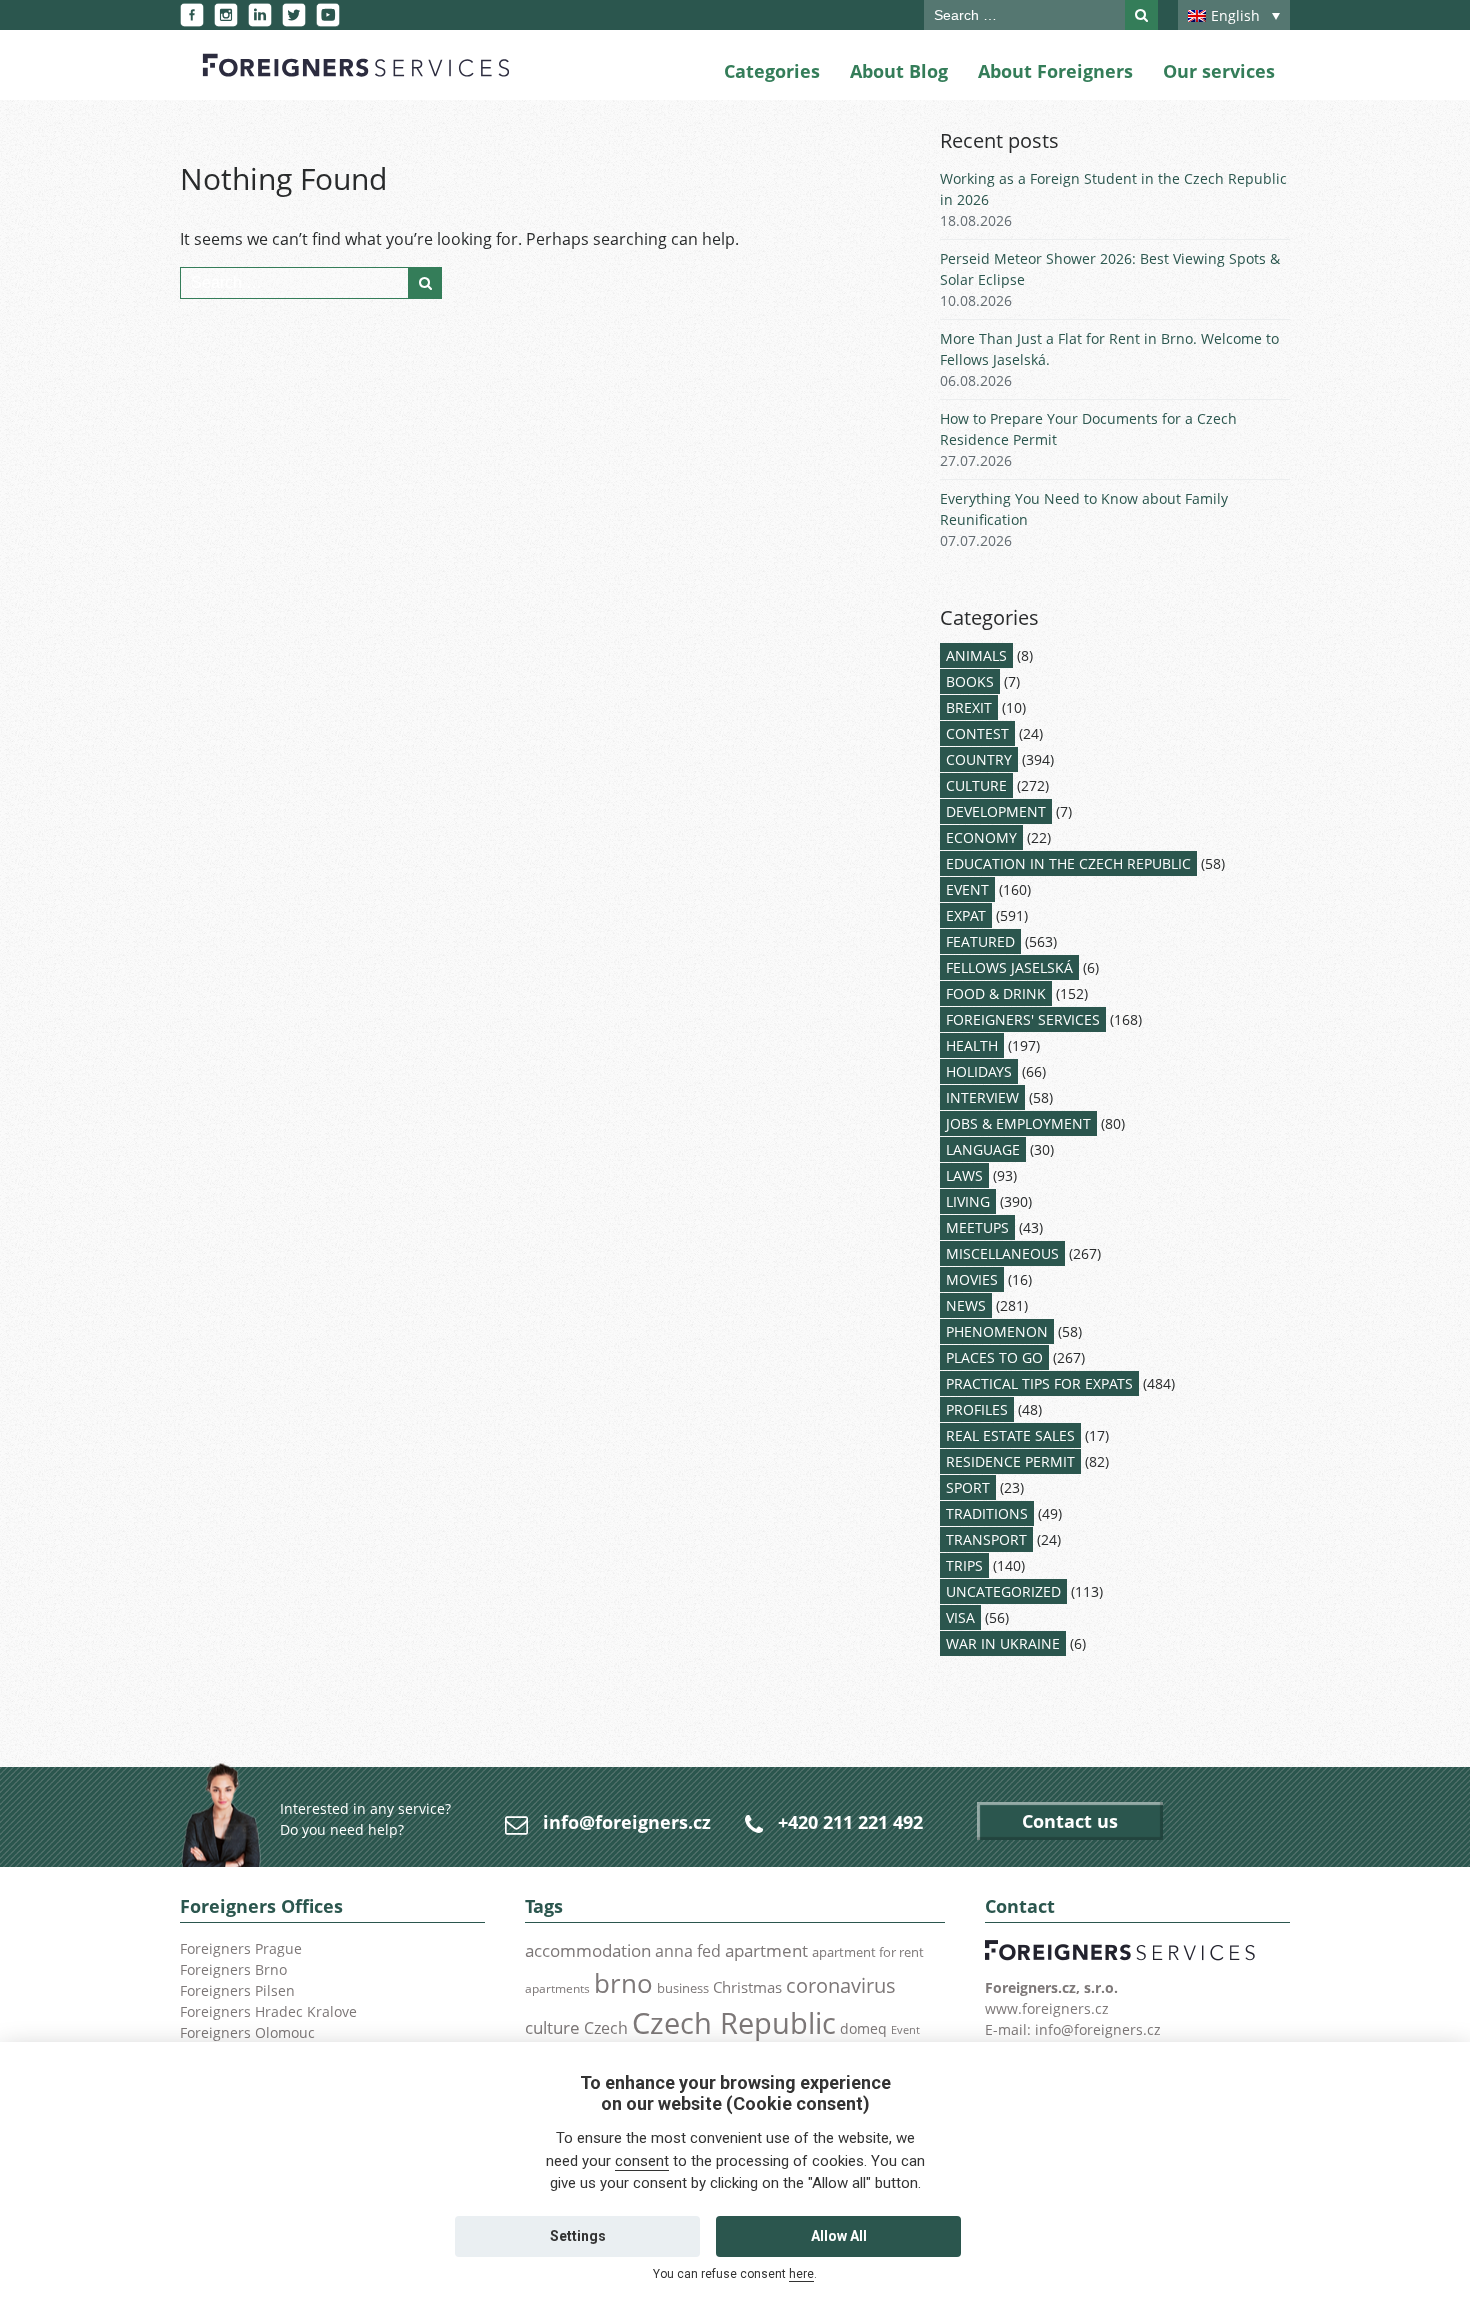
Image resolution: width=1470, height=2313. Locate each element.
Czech (606, 2028)
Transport (986, 1539)
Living (968, 1201)
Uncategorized (1003, 1591)
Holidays (979, 1071)
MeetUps (977, 1227)
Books (970, 681)
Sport (968, 1487)
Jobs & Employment (1018, 1123)
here (801, 2274)
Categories (772, 71)
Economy (981, 837)
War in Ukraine (1003, 1643)
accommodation (588, 1950)
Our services (1219, 71)
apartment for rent (868, 1952)
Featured (980, 941)
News (966, 1305)
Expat (966, 915)
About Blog (899, 71)
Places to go (994, 1357)
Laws (964, 1175)
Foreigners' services (1023, 1019)
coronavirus (841, 1985)
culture (552, 2027)
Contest (977, 733)
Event (967, 889)
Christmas (747, 1987)
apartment (766, 1950)
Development (996, 811)
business (683, 1988)
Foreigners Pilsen (237, 1990)
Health (972, 1045)
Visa (960, 1617)
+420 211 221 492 (850, 1822)
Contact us (1070, 1821)
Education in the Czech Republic (1068, 863)
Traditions (987, 1513)
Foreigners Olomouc (247, 2032)
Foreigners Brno (233, 1969)
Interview (982, 1097)
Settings (578, 2236)
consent (642, 2161)
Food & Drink (996, 993)
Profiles (977, 1409)
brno (623, 1983)
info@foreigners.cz (627, 1822)
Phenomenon (997, 1331)
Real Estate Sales (1010, 1435)
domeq (863, 2028)
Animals (976, 655)
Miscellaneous (1002, 1253)
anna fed (688, 1951)
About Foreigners (1055, 71)
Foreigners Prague (241, 1948)
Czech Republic (734, 2023)
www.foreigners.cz (1047, 2008)
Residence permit (1010, 1461)
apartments (557, 1988)
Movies (972, 1279)
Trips (964, 1565)
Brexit (969, 707)
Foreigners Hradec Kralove (268, 2011)
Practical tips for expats (1039, 1383)
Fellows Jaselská (1009, 967)
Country (979, 759)
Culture (976, 785)
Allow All (839, 2236)
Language (983, 1149)
